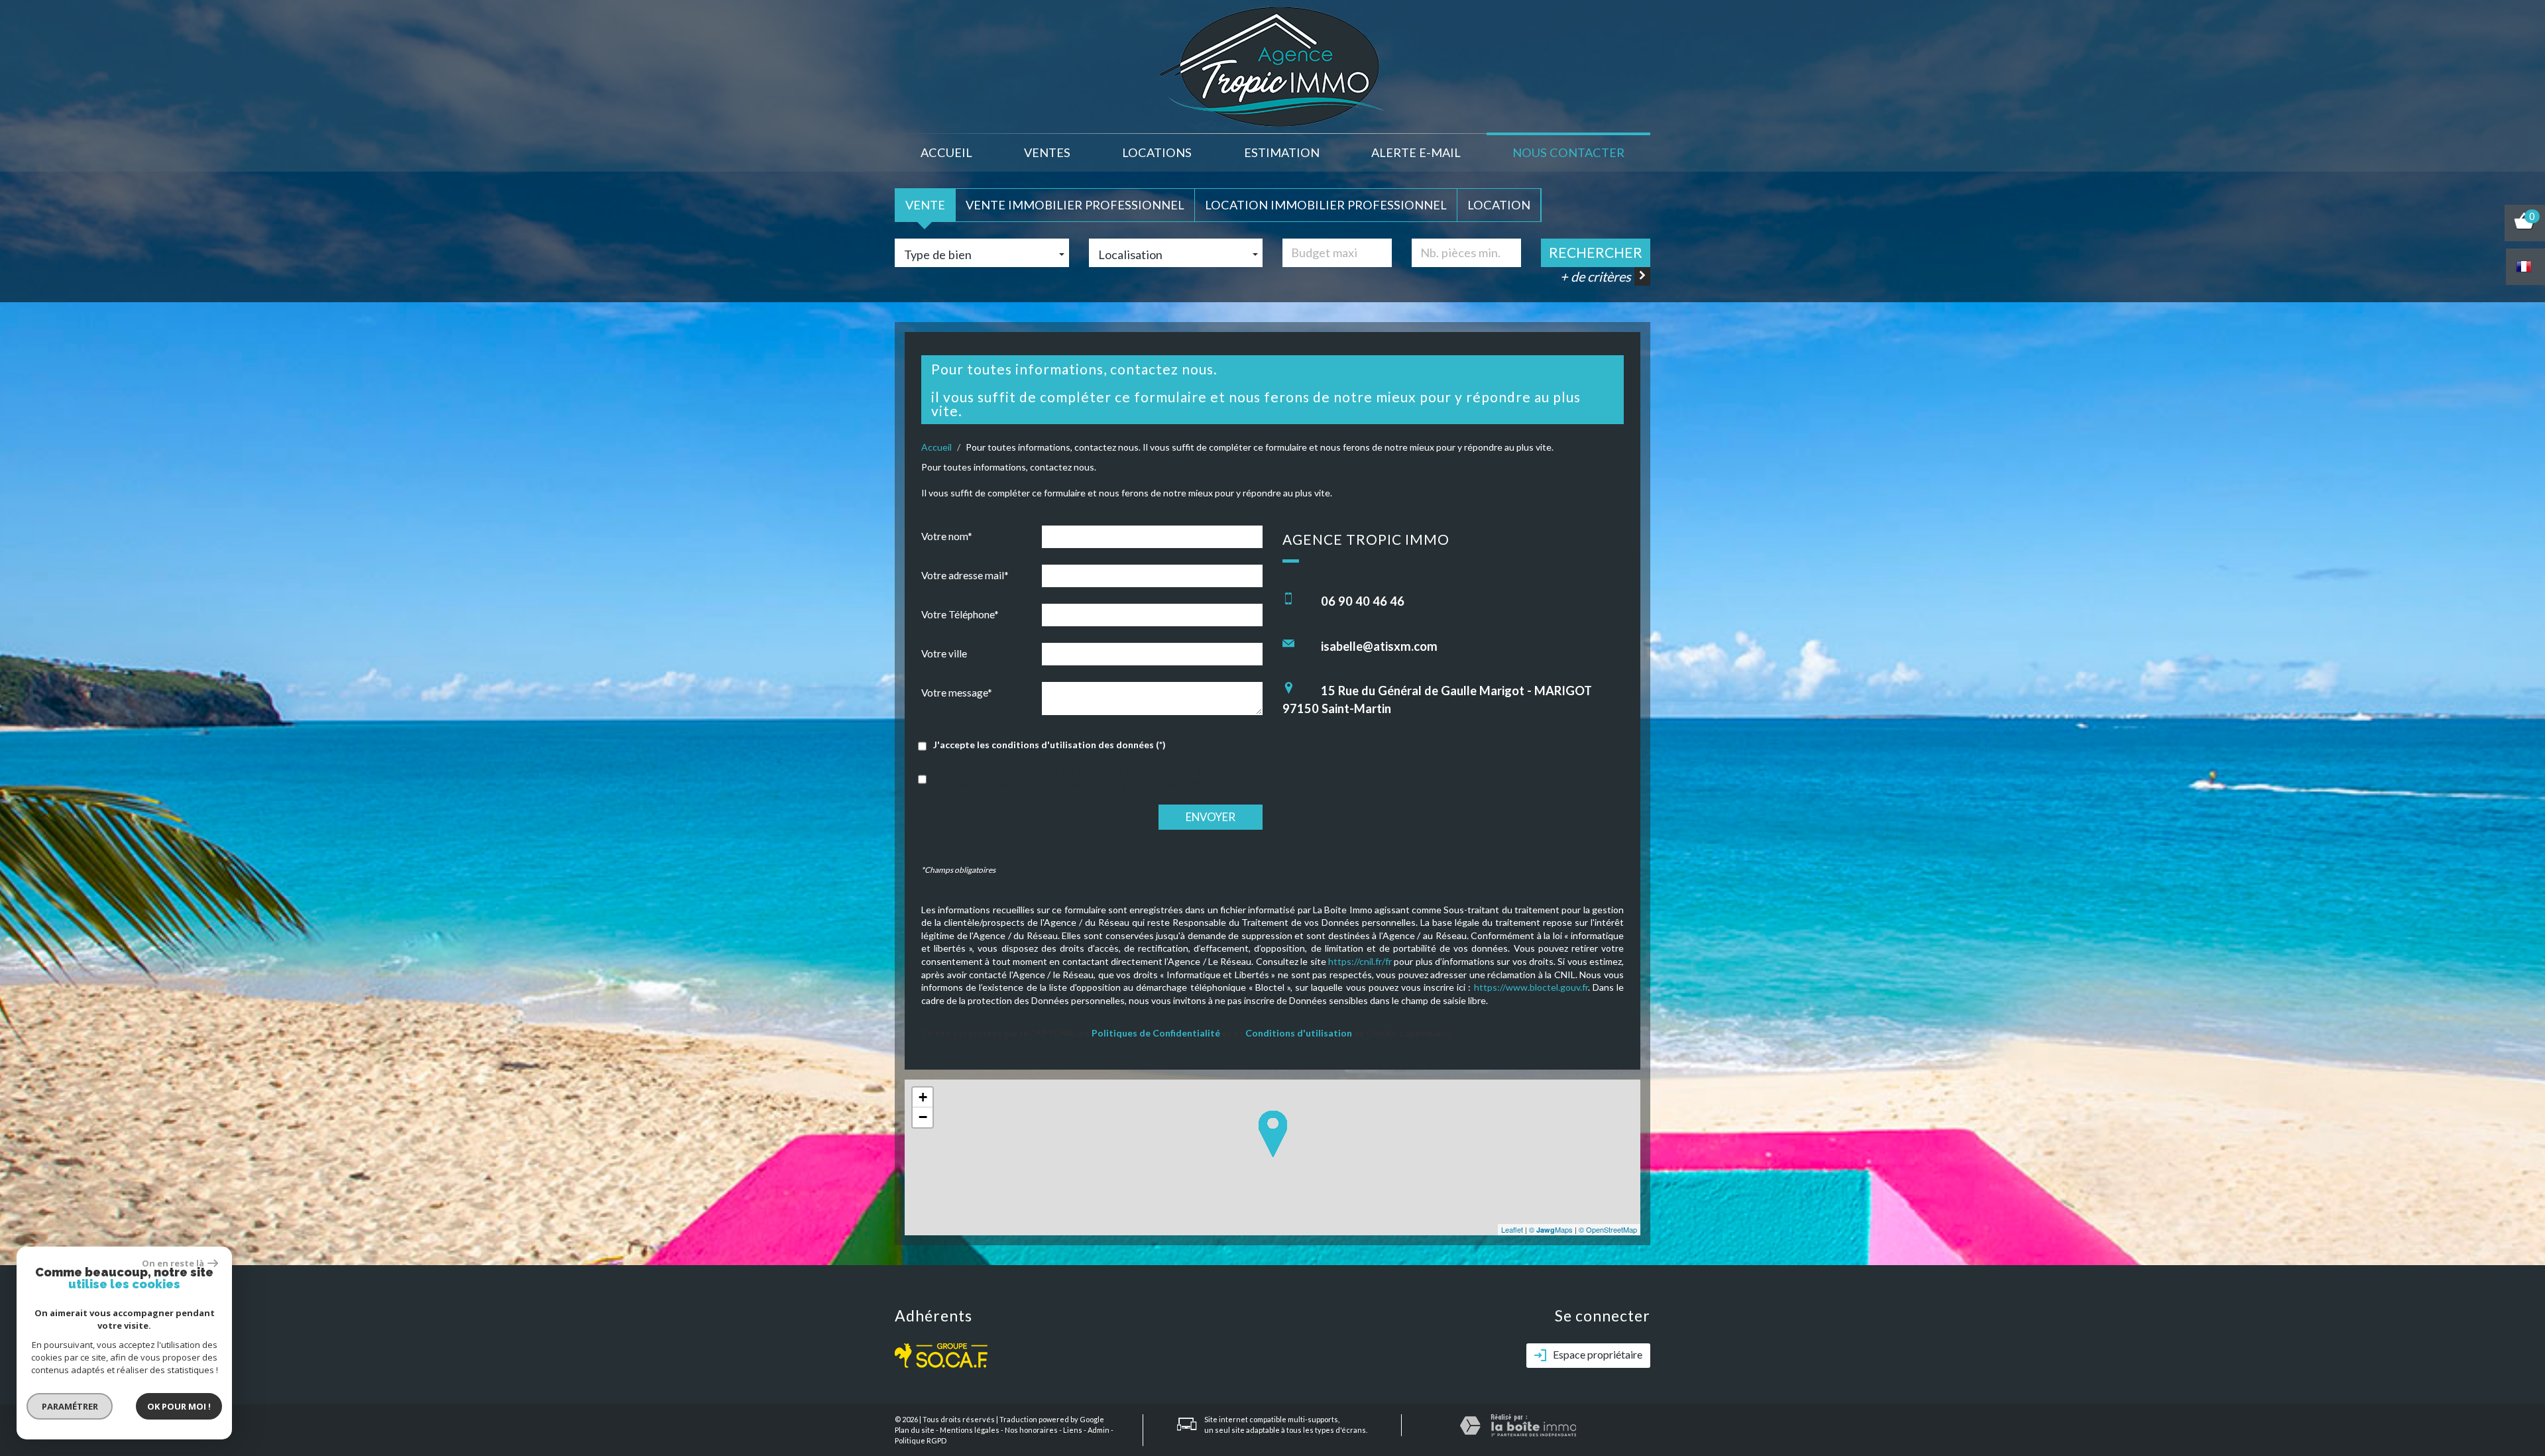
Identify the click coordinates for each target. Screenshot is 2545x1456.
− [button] (923, 1117)
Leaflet (1512, 1229)
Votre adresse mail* (965, 575)
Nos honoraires (1031, 1430)
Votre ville (944, 653)
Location (1499, 205)
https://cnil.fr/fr (1360, 961)
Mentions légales (970, 1430)
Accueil (946, 152)
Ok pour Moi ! (179, 1406)
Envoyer (1211, 817)
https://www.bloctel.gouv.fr (1531, 987)
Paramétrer (70, 1406)
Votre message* (957, 693)
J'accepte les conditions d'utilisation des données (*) (1049, 745)
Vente (925, 205)
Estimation (1282, 152)
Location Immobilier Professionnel (1326, 205)
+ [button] (923, 1097)
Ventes (1047, 152)
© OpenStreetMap (1608, 1229)
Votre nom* (947, 536)
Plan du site (915, 1430)
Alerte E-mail (1416, 152)
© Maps (1551, 1229)
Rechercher (1596, 252)
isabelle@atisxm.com (1379, 646)
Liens (1073, 1430)
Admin (1099, 1430)
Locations (1157, 152)
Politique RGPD (921, 1440)
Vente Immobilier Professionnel (1075, 205)
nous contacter (1568, 152)
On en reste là (173, 1263)
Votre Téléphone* (960, 614)
